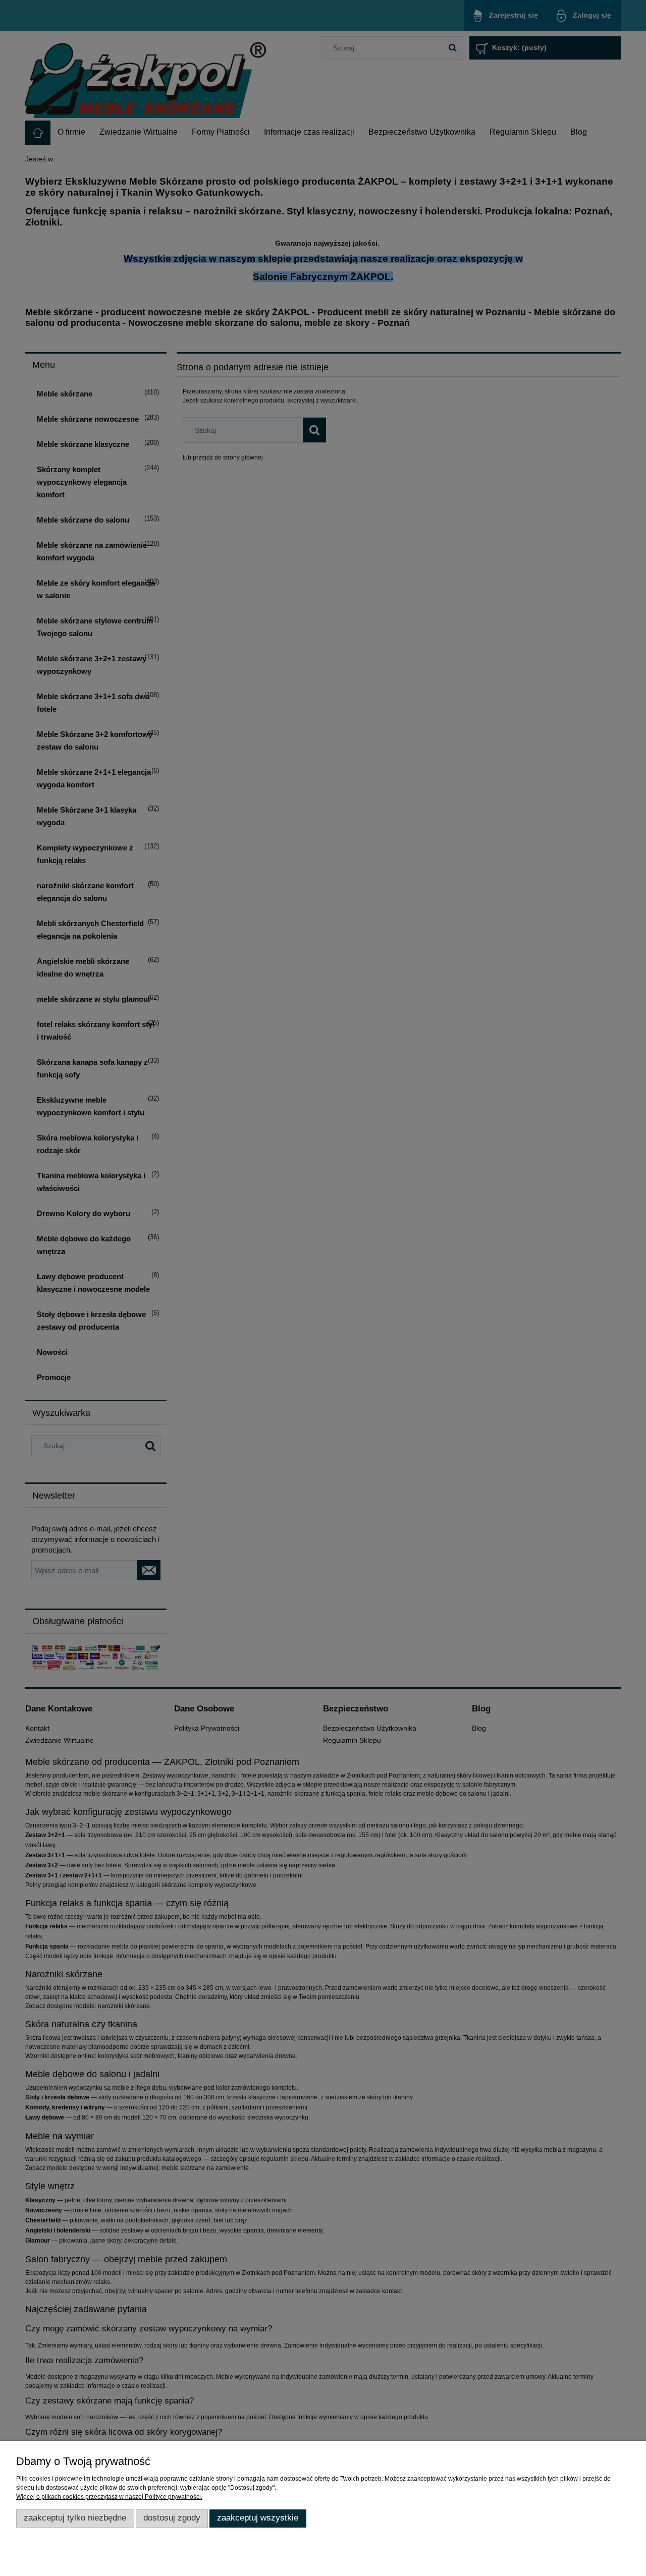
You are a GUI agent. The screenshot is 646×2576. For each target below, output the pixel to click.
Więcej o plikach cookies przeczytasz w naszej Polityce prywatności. (109, 2497)
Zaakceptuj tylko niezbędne (75, 2518)
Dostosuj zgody (172, 2518)
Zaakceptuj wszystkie (258, 2518)
